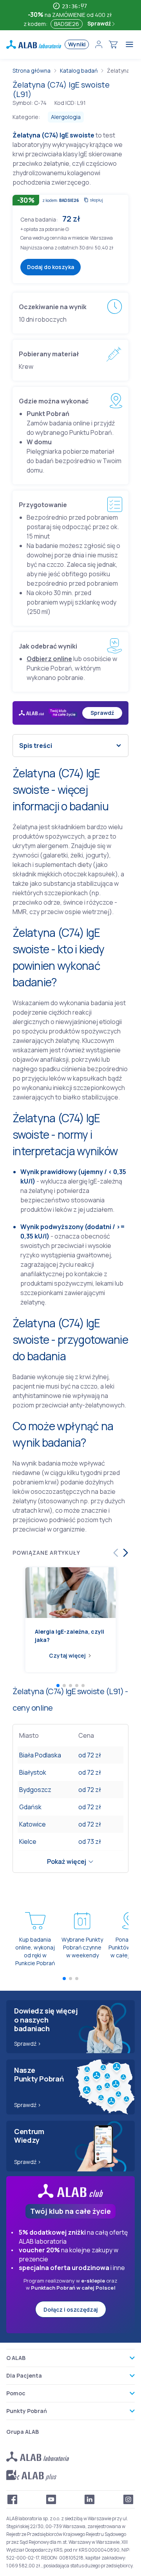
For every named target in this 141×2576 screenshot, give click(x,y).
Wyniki (77, 44)
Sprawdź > (28, 2044)
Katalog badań (79, 71)
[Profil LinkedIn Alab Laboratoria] (90, 2499)
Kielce (28, 1841)
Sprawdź (100, 23)
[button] (67, 229)
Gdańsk (30, 1807)
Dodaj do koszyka (51, 267)
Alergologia (66, 117)
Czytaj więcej (67, 1655)
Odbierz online (49, 659)
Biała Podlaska (40, 1755)
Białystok (33, 1772)
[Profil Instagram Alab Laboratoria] (128, 2499)
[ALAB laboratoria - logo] (34, 44)
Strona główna (32, 71)
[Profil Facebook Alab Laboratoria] (13, 2499)
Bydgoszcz (35, 1790)
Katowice (33, 1824)
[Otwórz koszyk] (113, 44)
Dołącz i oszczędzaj (71, 2309)
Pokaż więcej (67, 1861)
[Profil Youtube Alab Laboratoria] (51, 2499)
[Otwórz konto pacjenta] (99, 44)
